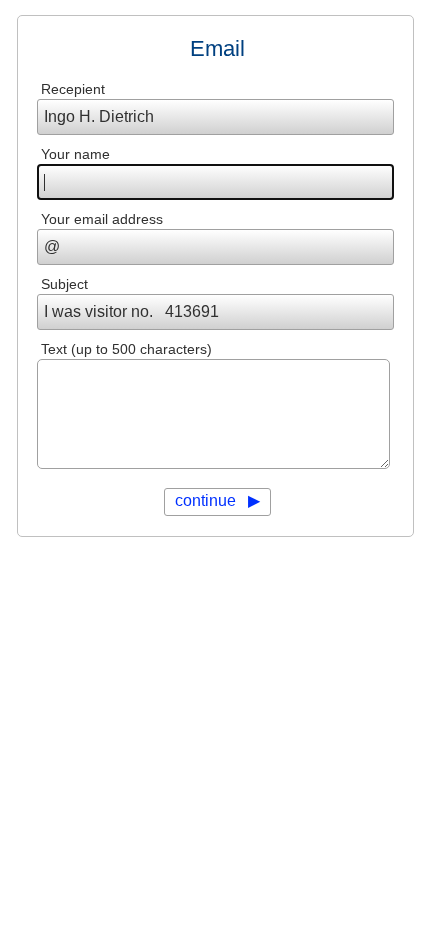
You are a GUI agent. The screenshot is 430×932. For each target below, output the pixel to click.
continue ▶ (217, 500)
